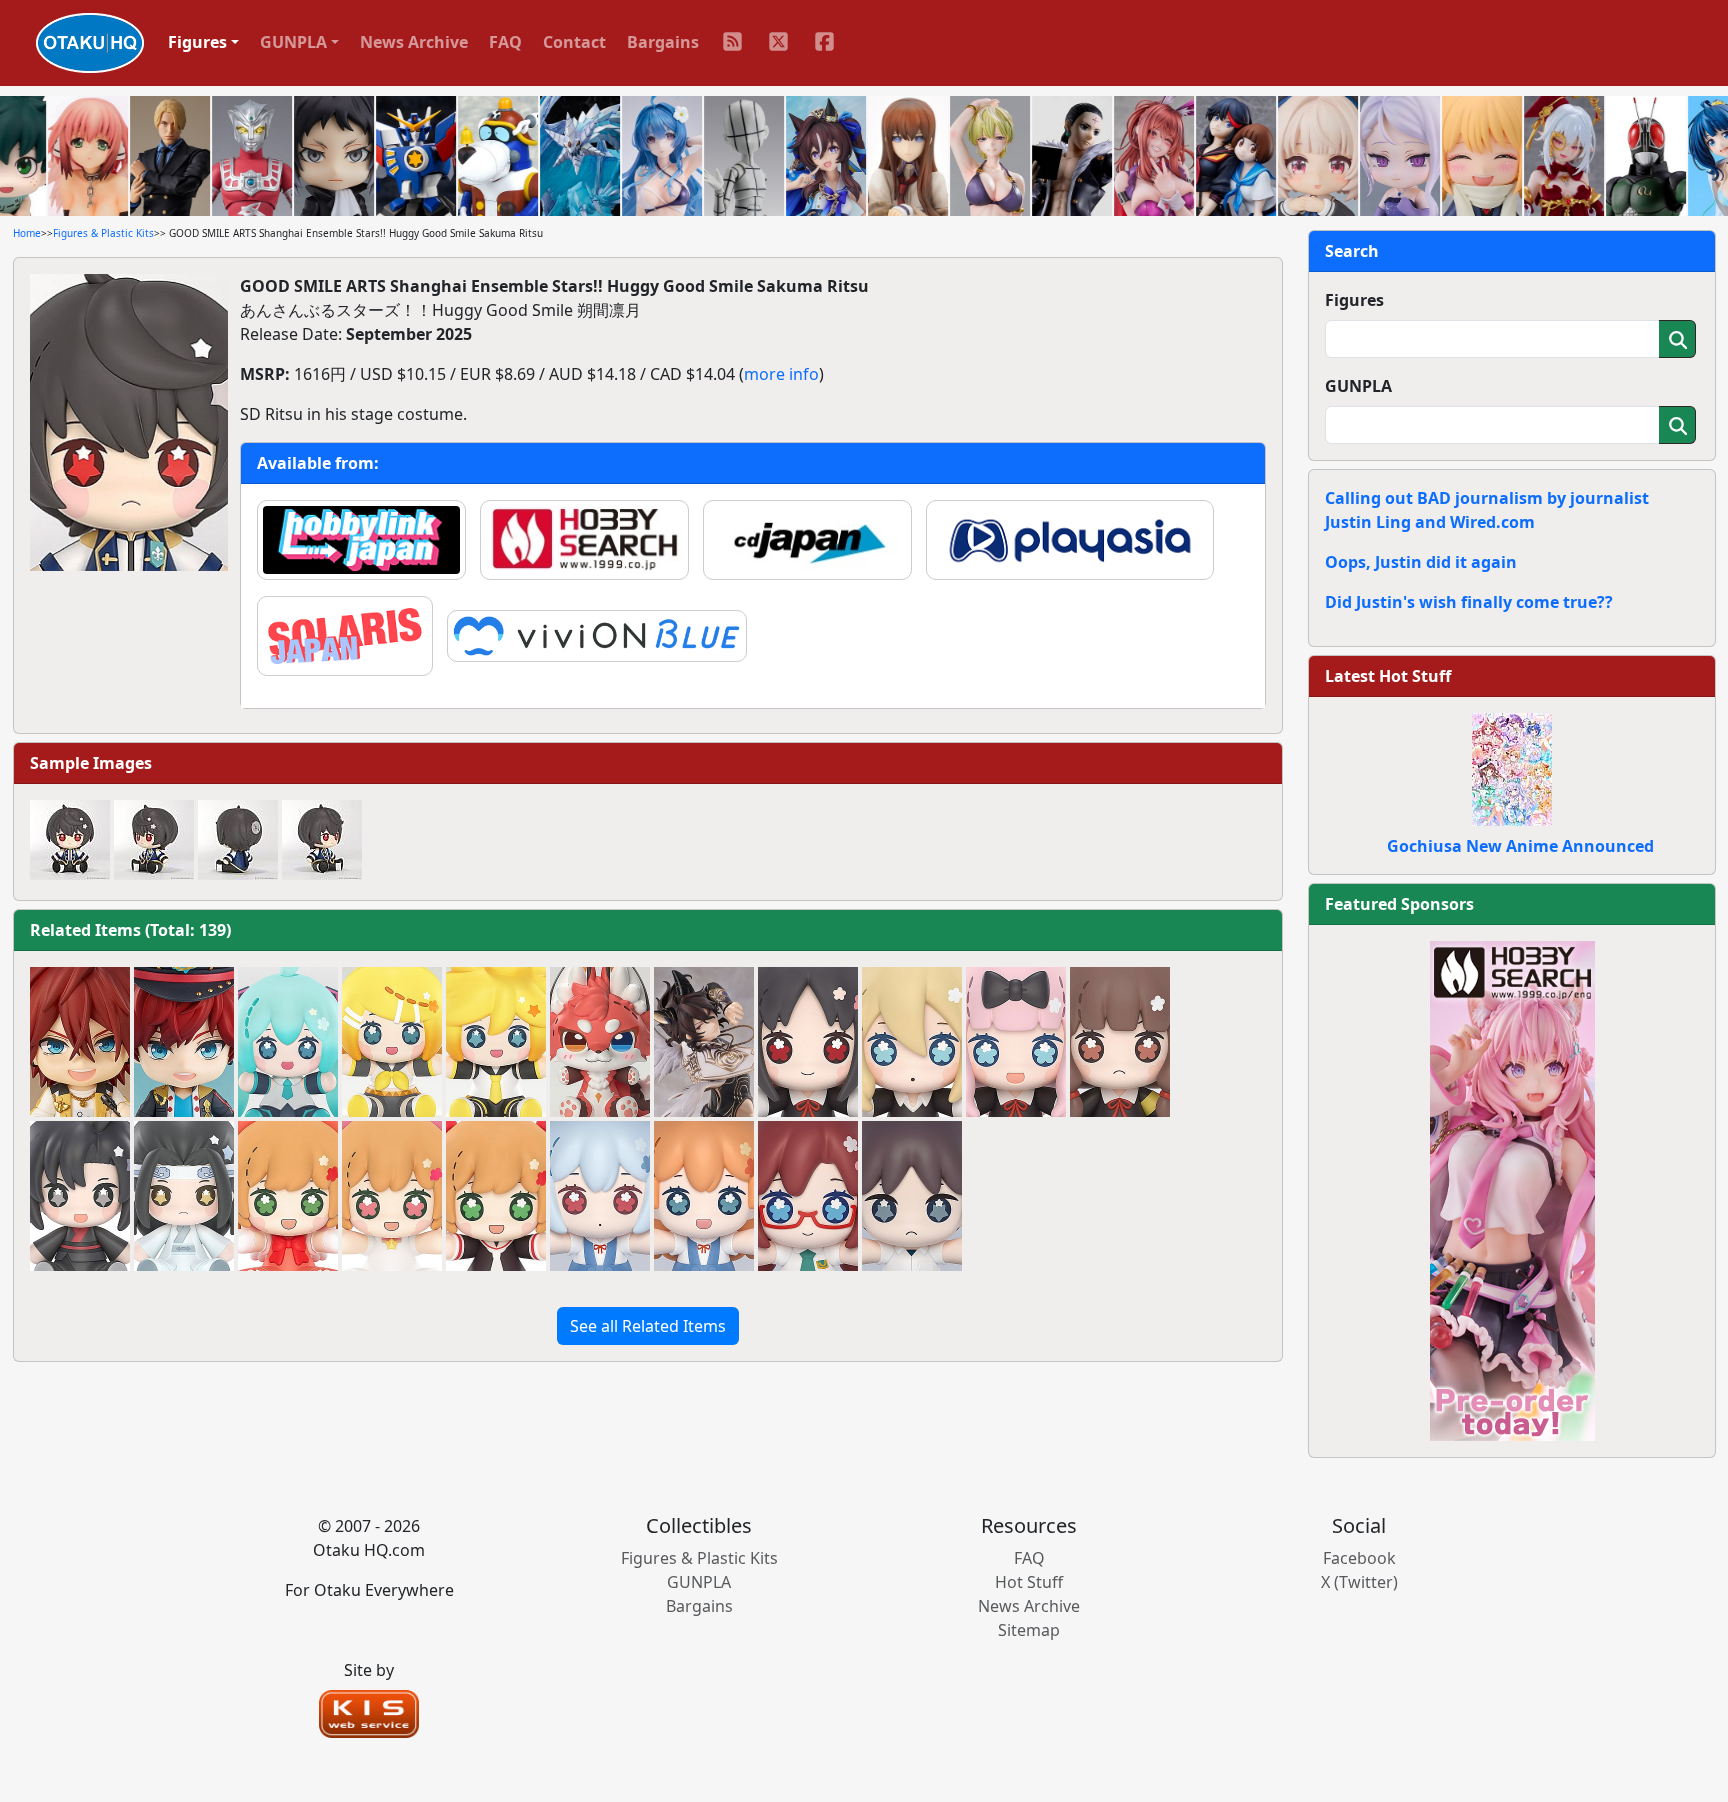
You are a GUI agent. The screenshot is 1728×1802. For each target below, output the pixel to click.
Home (27, 233)
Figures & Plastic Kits (103, 233)
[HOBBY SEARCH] (1512, 1189)
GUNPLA (1358, 386)
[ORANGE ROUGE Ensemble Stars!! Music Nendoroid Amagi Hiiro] (184, 1042)
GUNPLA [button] (293, 42)
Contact (574, 42)
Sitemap (1029, 1630)
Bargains (663, 42)
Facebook (1359, 1558)
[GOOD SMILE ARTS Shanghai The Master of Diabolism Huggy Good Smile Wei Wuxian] (80, 1196)
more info (781, 374)
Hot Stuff (1029, 1582)
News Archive (414, 42)
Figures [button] (197, 42)
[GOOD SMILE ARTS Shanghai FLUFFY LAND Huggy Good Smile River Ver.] (600, 1042)
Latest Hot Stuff (1388, 676)
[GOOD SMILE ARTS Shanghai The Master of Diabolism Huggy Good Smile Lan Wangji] (184, 1196)
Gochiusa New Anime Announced (1520, 846)
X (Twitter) (1359, 1582)
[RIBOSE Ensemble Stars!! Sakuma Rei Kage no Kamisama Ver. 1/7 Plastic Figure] (704, 1042)
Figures (1354, 300)
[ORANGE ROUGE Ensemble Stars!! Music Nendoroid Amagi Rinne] (80, 1042)
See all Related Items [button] (648, 1326)
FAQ (505, 42)
